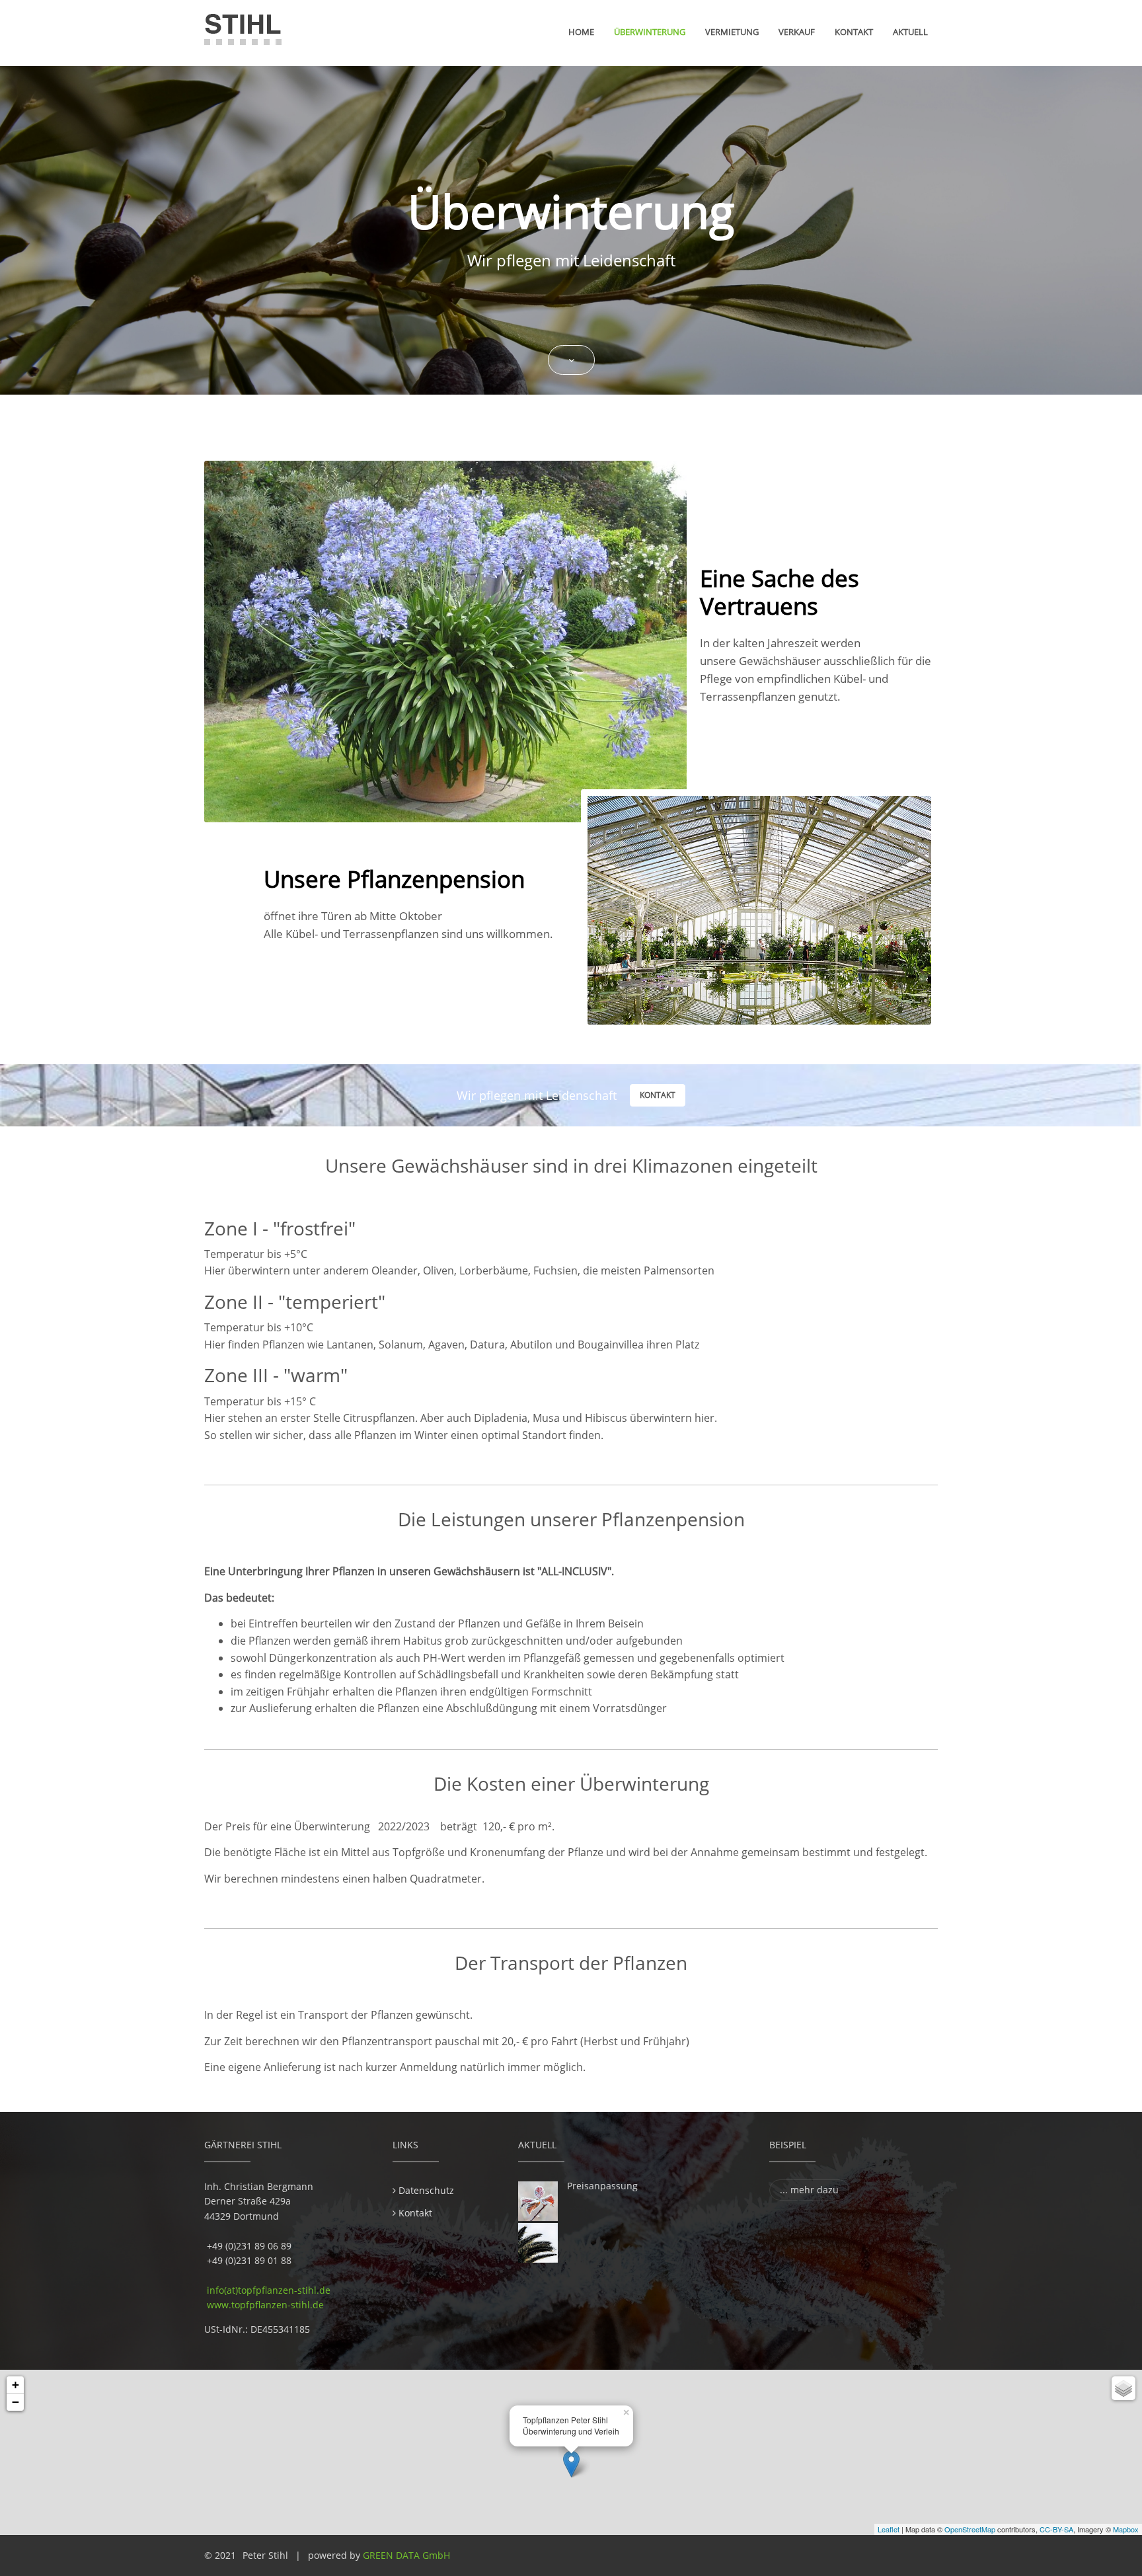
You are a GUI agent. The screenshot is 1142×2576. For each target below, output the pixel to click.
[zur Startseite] (243, 30)
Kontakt (854, 32)
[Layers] (1123, 2388)
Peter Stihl (265, 2555)
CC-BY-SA (1056, 2529)
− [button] (16, 2402)
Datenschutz (426, 2190)
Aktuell (910, 32)
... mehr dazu (809, 2190)
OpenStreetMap (970, 2529)
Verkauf (797, 32)
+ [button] (16, 2385)
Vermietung (732, 32)
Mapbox (1126, 2529)
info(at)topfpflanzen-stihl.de (267, 2290)
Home (581, 32)
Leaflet (889, 2529)
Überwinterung (650, 32)
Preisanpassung (602, 2186)
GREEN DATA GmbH (406, 2555)
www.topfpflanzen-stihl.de (265, 2305)
